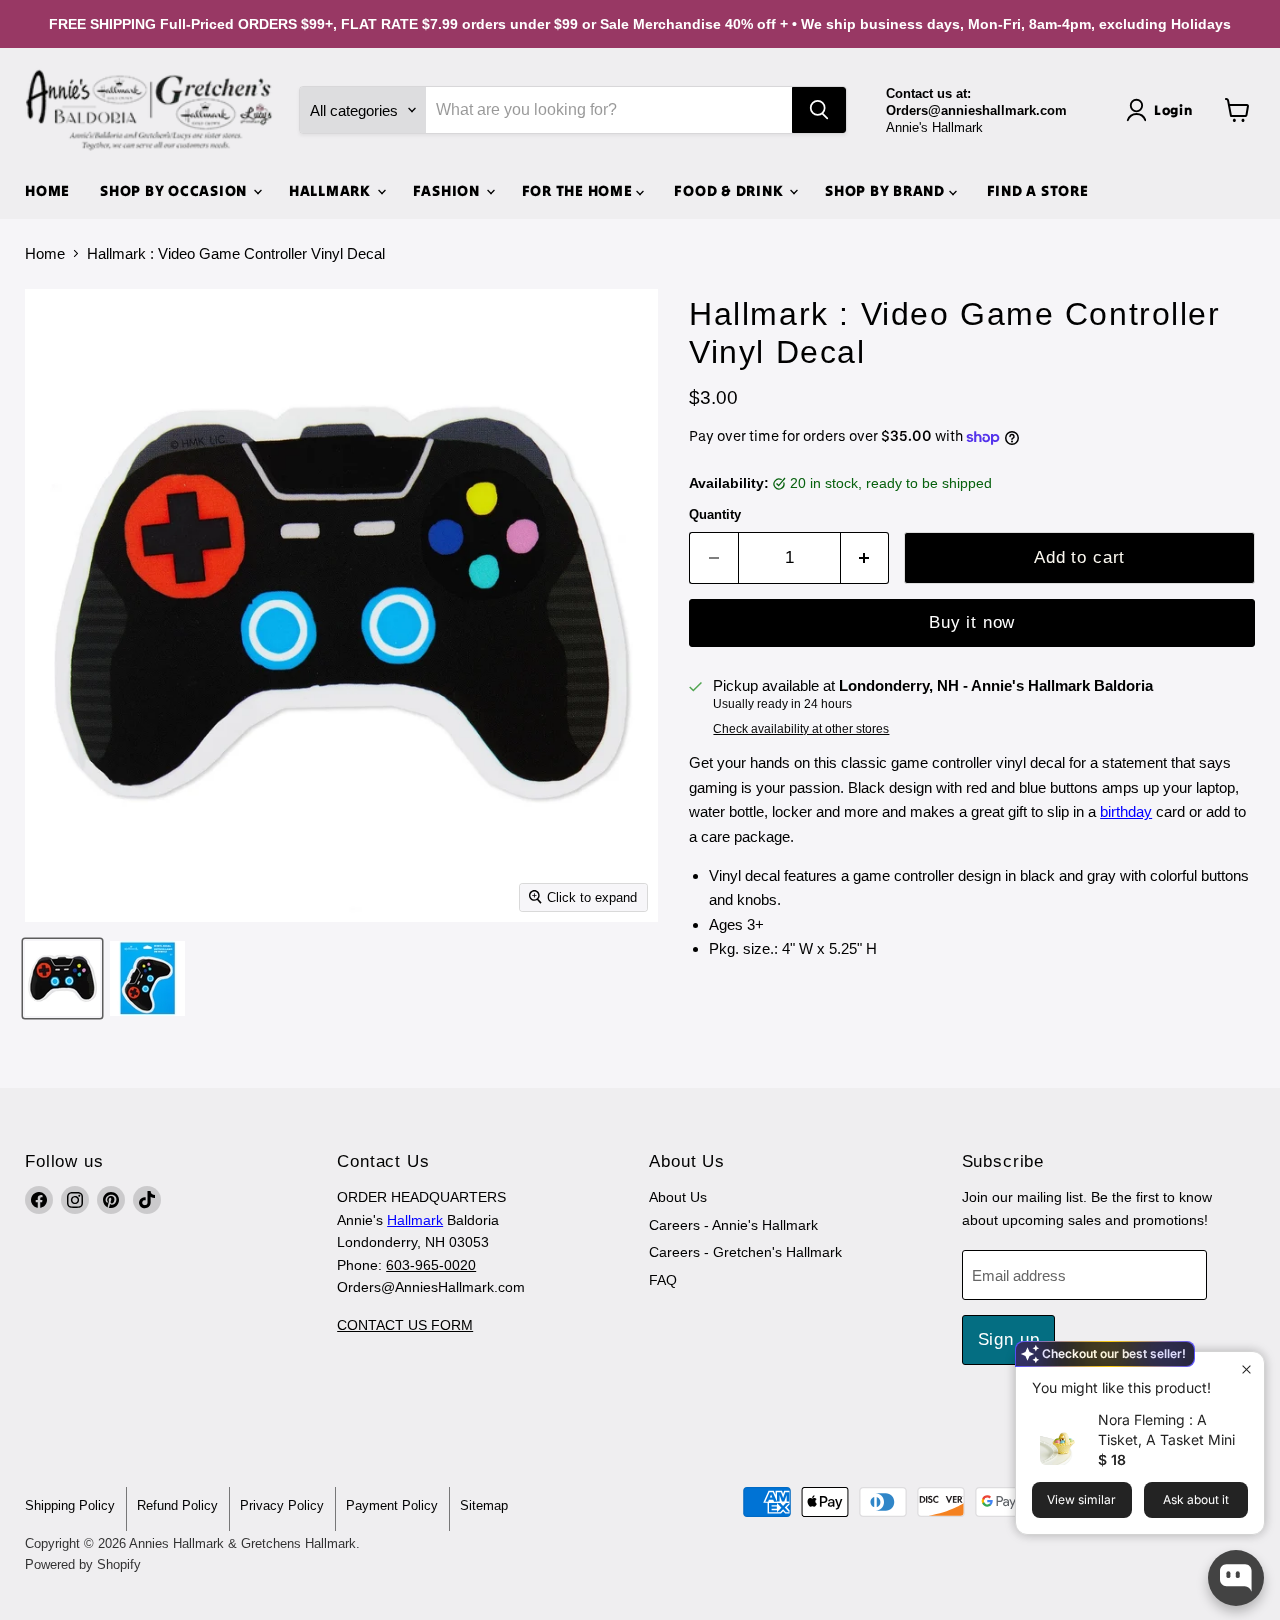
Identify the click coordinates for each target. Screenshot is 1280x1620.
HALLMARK (332, 190)
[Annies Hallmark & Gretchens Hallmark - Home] (150, 110)
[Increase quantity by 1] (865, 557)
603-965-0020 (431, 1265)
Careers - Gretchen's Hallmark (745, 1252)
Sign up (1009, 1339)
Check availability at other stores (801, 729)
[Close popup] (1246, 1369)
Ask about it (1196, 1499)
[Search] (819, 110)
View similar (1081, 1499)
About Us (678, 1197)
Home (45, 253)
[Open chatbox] (1236, 1578)
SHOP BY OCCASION (175, 190)
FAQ (663, 1280)
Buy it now (972, 622)
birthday (1126, 811)
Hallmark (415, 1220)
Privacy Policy (282, 1505)
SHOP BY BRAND (887, 190)
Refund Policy (177, 1505)
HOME (47, 190)
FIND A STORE (1038, 190)
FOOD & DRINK (730, 190)
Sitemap (484, 1505)
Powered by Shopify (83, 1564)
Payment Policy (392, 1505)
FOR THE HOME (579, 190)
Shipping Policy (70, 1505)
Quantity (715, 514)
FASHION (448, 190)
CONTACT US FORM (405, 1325)
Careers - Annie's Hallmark (733, 1225)
